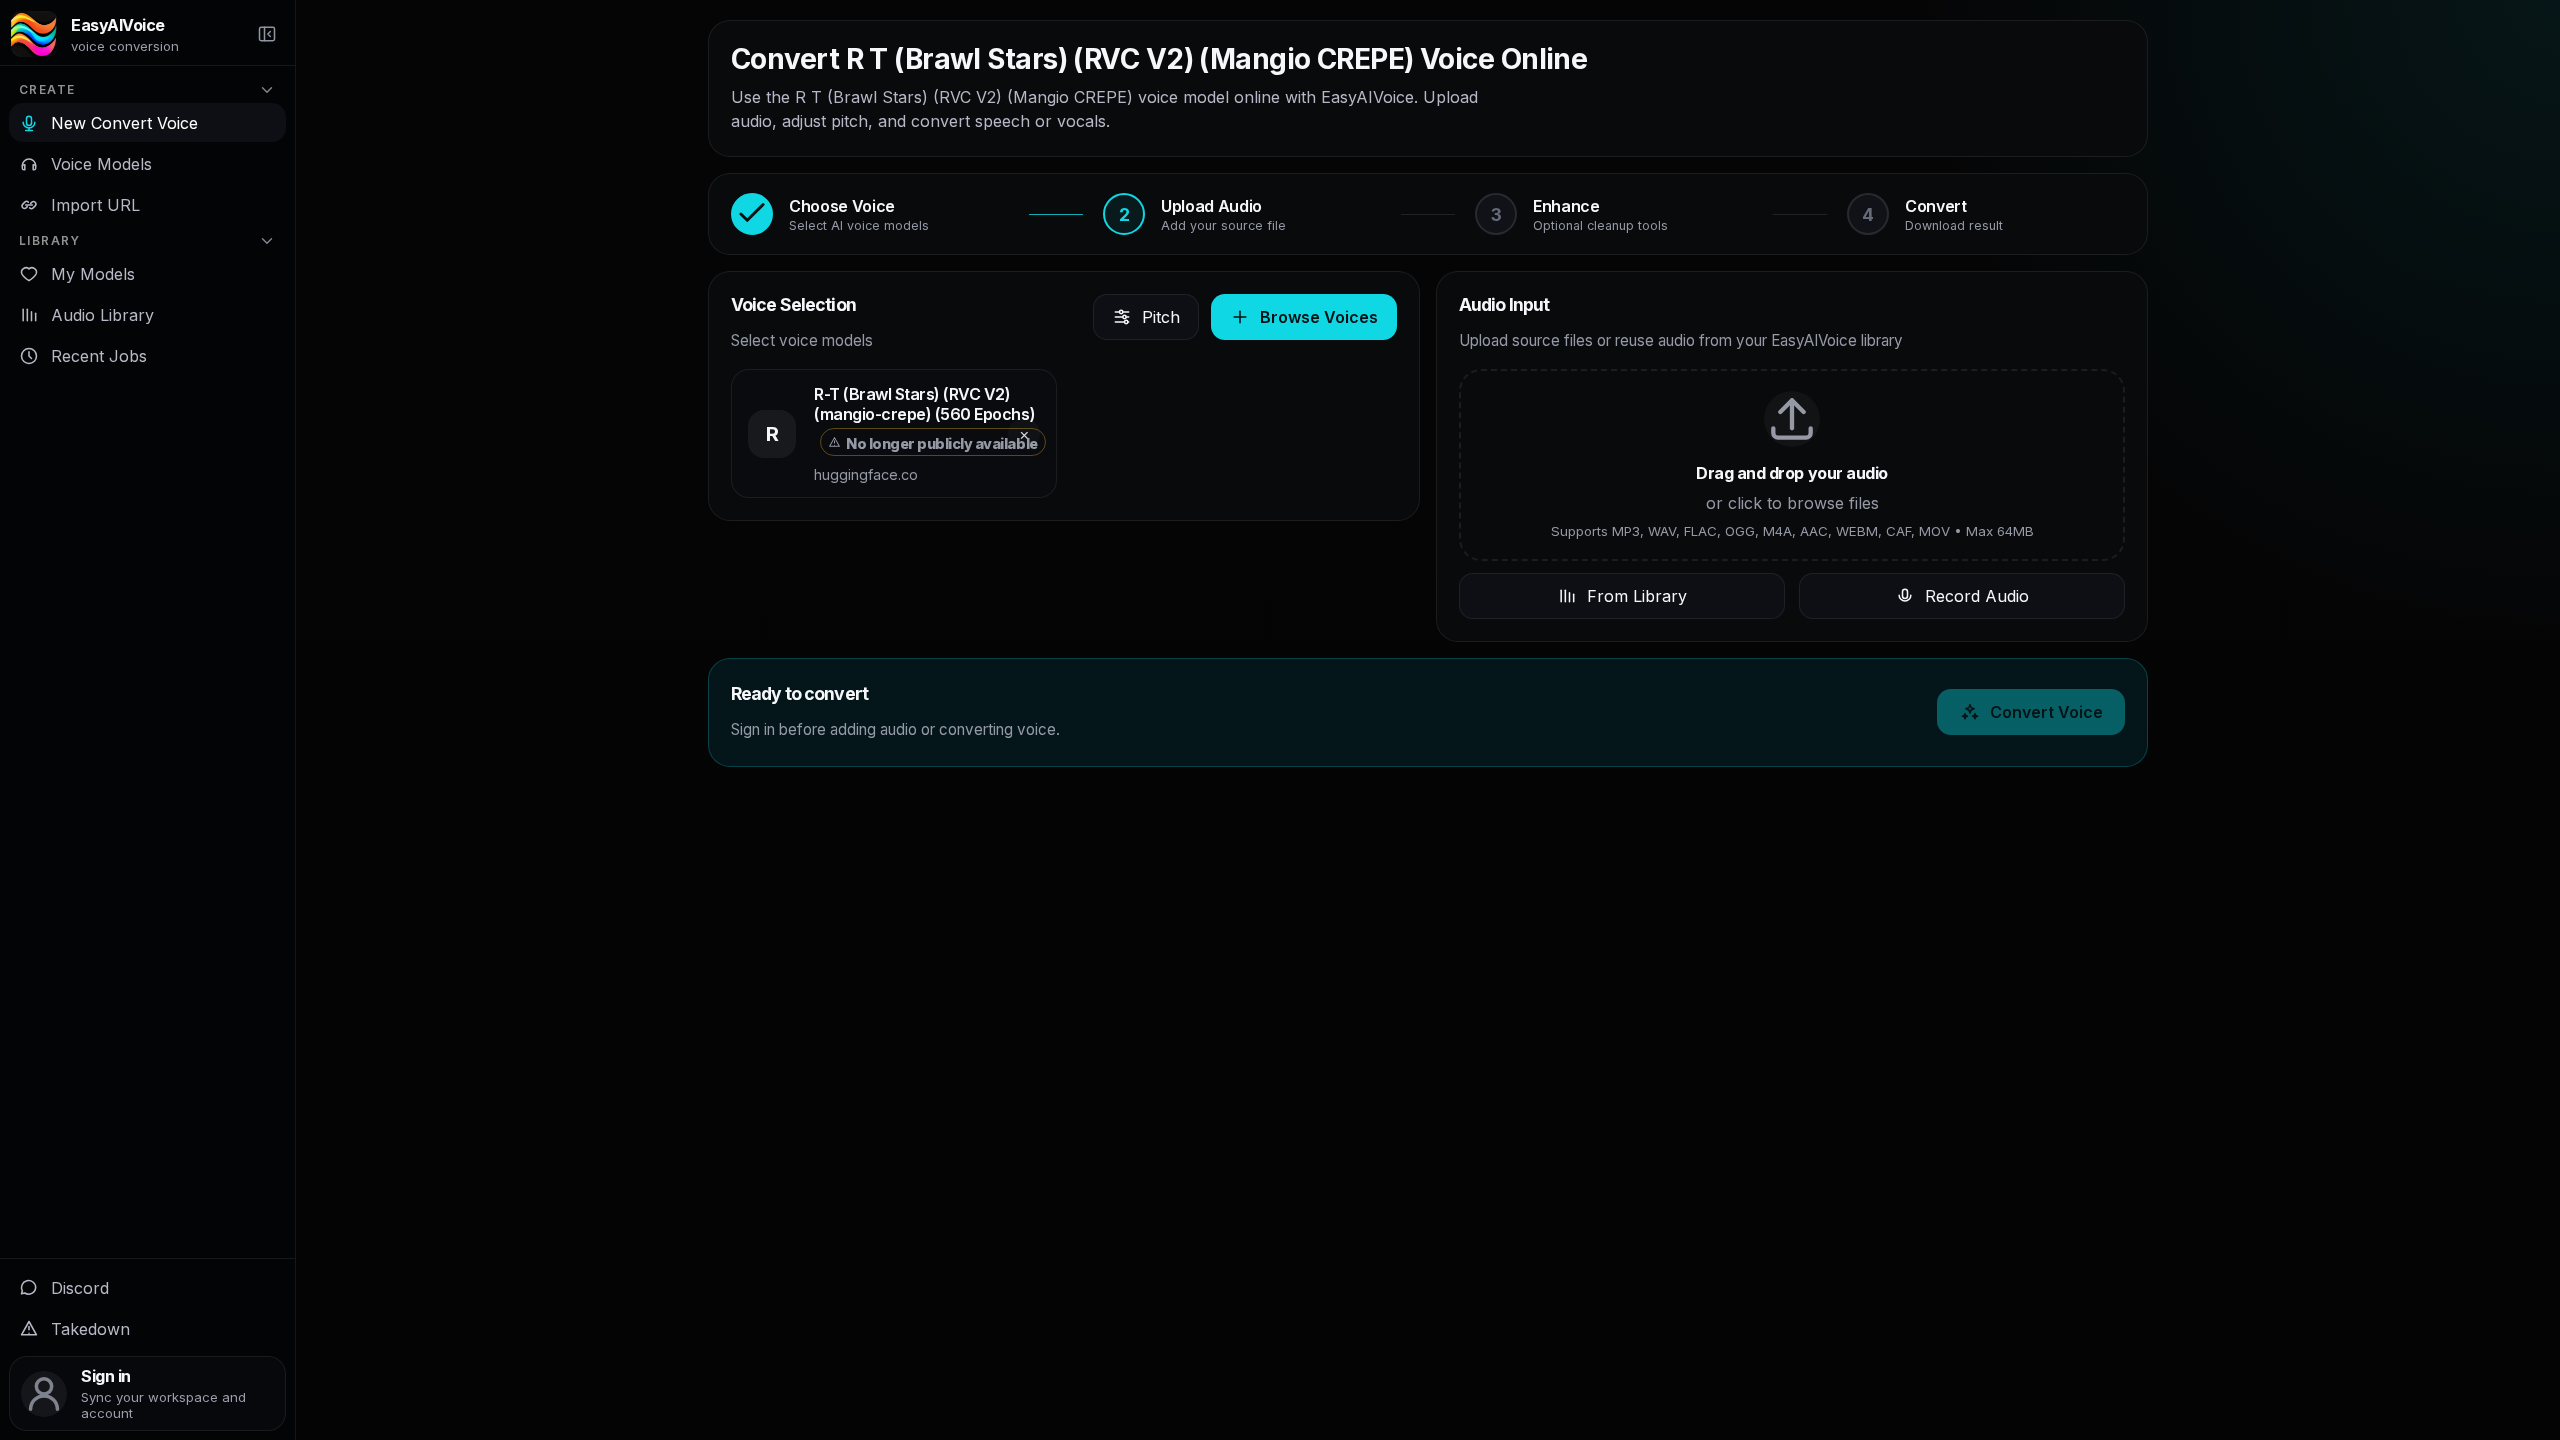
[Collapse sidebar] (267, 34)
